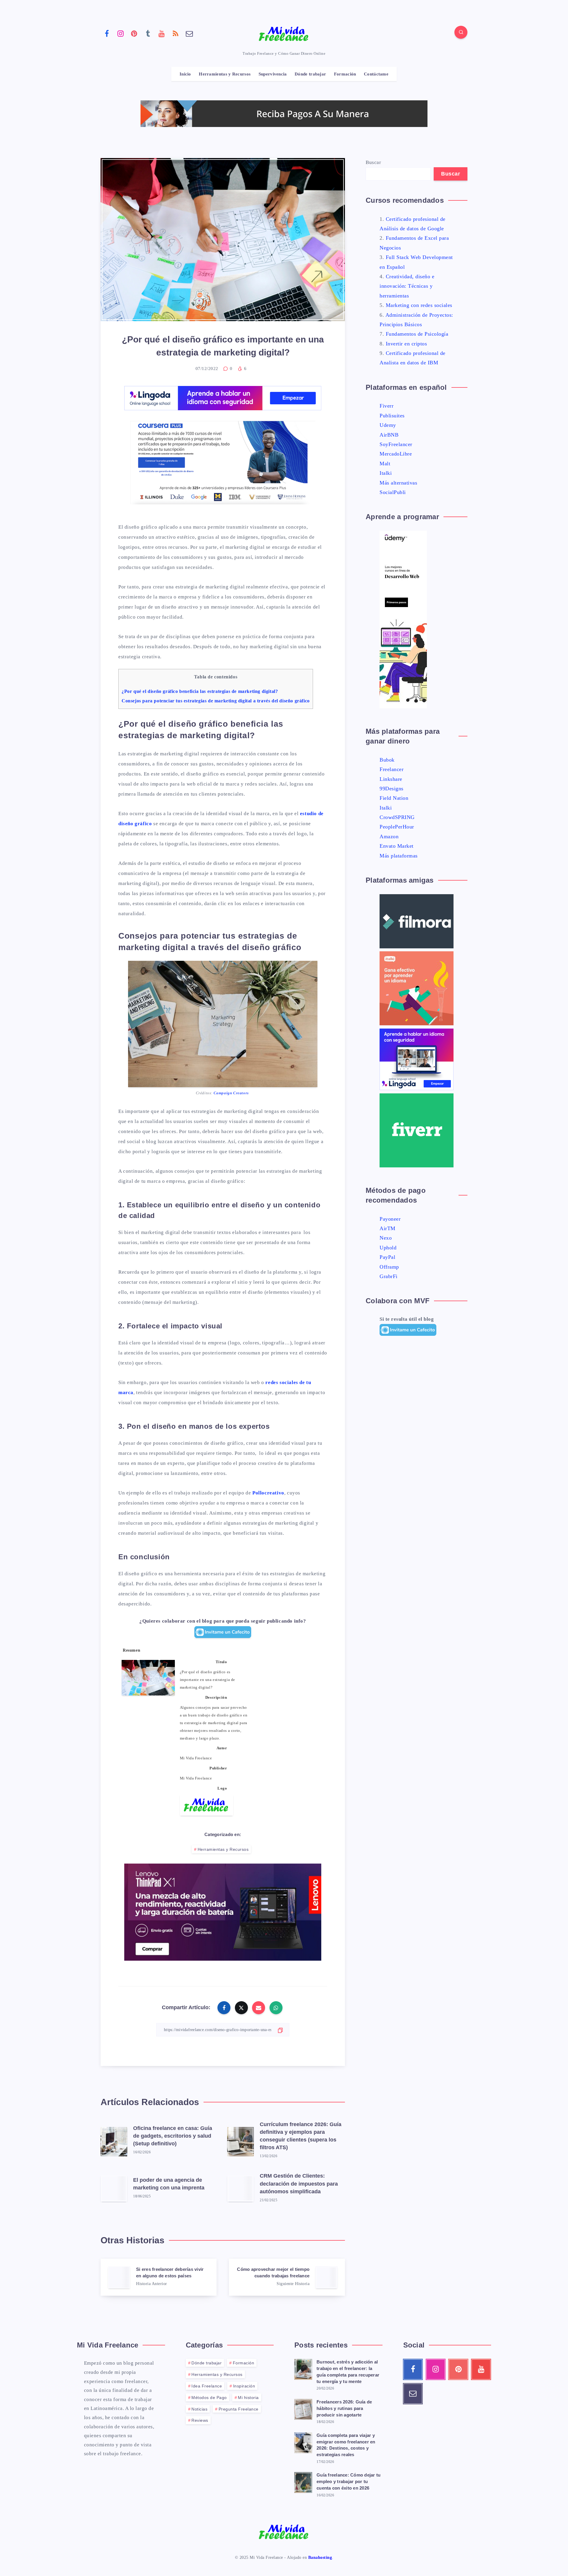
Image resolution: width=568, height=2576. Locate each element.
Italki (386, 473)
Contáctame (376, 74)
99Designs (392, 789)
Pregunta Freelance (239, 2409)
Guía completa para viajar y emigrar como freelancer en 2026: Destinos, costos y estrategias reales (346, 2445)
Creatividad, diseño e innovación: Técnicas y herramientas (407, 286)
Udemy (388, 425)
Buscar (373, 162)
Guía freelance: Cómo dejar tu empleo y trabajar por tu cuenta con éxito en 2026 (348, 2481)
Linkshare (391, 779)
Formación (345, 74)
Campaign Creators (231, 1093)
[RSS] (176, 33)
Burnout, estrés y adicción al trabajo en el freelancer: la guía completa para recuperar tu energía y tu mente (348, 2371)
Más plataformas (399, 856)
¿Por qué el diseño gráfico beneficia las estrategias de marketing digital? (200, 691)
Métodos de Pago (209, 2398)
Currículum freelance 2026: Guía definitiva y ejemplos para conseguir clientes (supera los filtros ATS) (301, 2136)
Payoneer (390, 1219)
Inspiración (244, 2386)
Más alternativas (398, 483)
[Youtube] (162, 33)
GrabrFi (389, 1276)
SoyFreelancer (396, 444)
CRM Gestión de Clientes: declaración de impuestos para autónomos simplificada (299, 2184)
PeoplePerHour (397, 827)
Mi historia (248, 2398)
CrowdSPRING (397, 817)
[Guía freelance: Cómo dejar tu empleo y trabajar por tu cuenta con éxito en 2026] (303, 2482)
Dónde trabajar (310, 74)
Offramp (389, 1267)
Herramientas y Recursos (225, 74)
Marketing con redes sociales (419, 305)
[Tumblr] (148, 33)
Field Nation (394, 798)
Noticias (199, 2409)
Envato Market (397, 846)
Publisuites (392, 416)
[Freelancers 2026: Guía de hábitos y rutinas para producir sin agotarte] (303, 2408)
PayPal (387, 1257)
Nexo (386, 1238)
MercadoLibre (396, 454)
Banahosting (320, 2558)
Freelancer (392, 769)
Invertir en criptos (406, 344)
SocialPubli (393, 492)
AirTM (388, 1228)
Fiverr (387, 406)
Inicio (185, 74)
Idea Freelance (207, 2386)
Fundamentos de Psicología (417, 334)
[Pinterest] (134, 33)
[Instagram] (121, 33)
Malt (385, 464)
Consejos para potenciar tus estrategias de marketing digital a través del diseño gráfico (216, 701)
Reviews (200, 2420)
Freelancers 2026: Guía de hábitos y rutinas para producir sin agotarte (344, 2408)
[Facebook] (107, 33)
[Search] (461, 32)
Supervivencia (273, 74)
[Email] (189, 33)
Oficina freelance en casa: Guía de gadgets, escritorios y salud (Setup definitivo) (173, 2136)
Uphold (388, 1248)
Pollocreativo (268, 1493)
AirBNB (389, 435)
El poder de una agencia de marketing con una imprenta (169, 2184)
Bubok (387, 760)
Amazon (389, 836)
